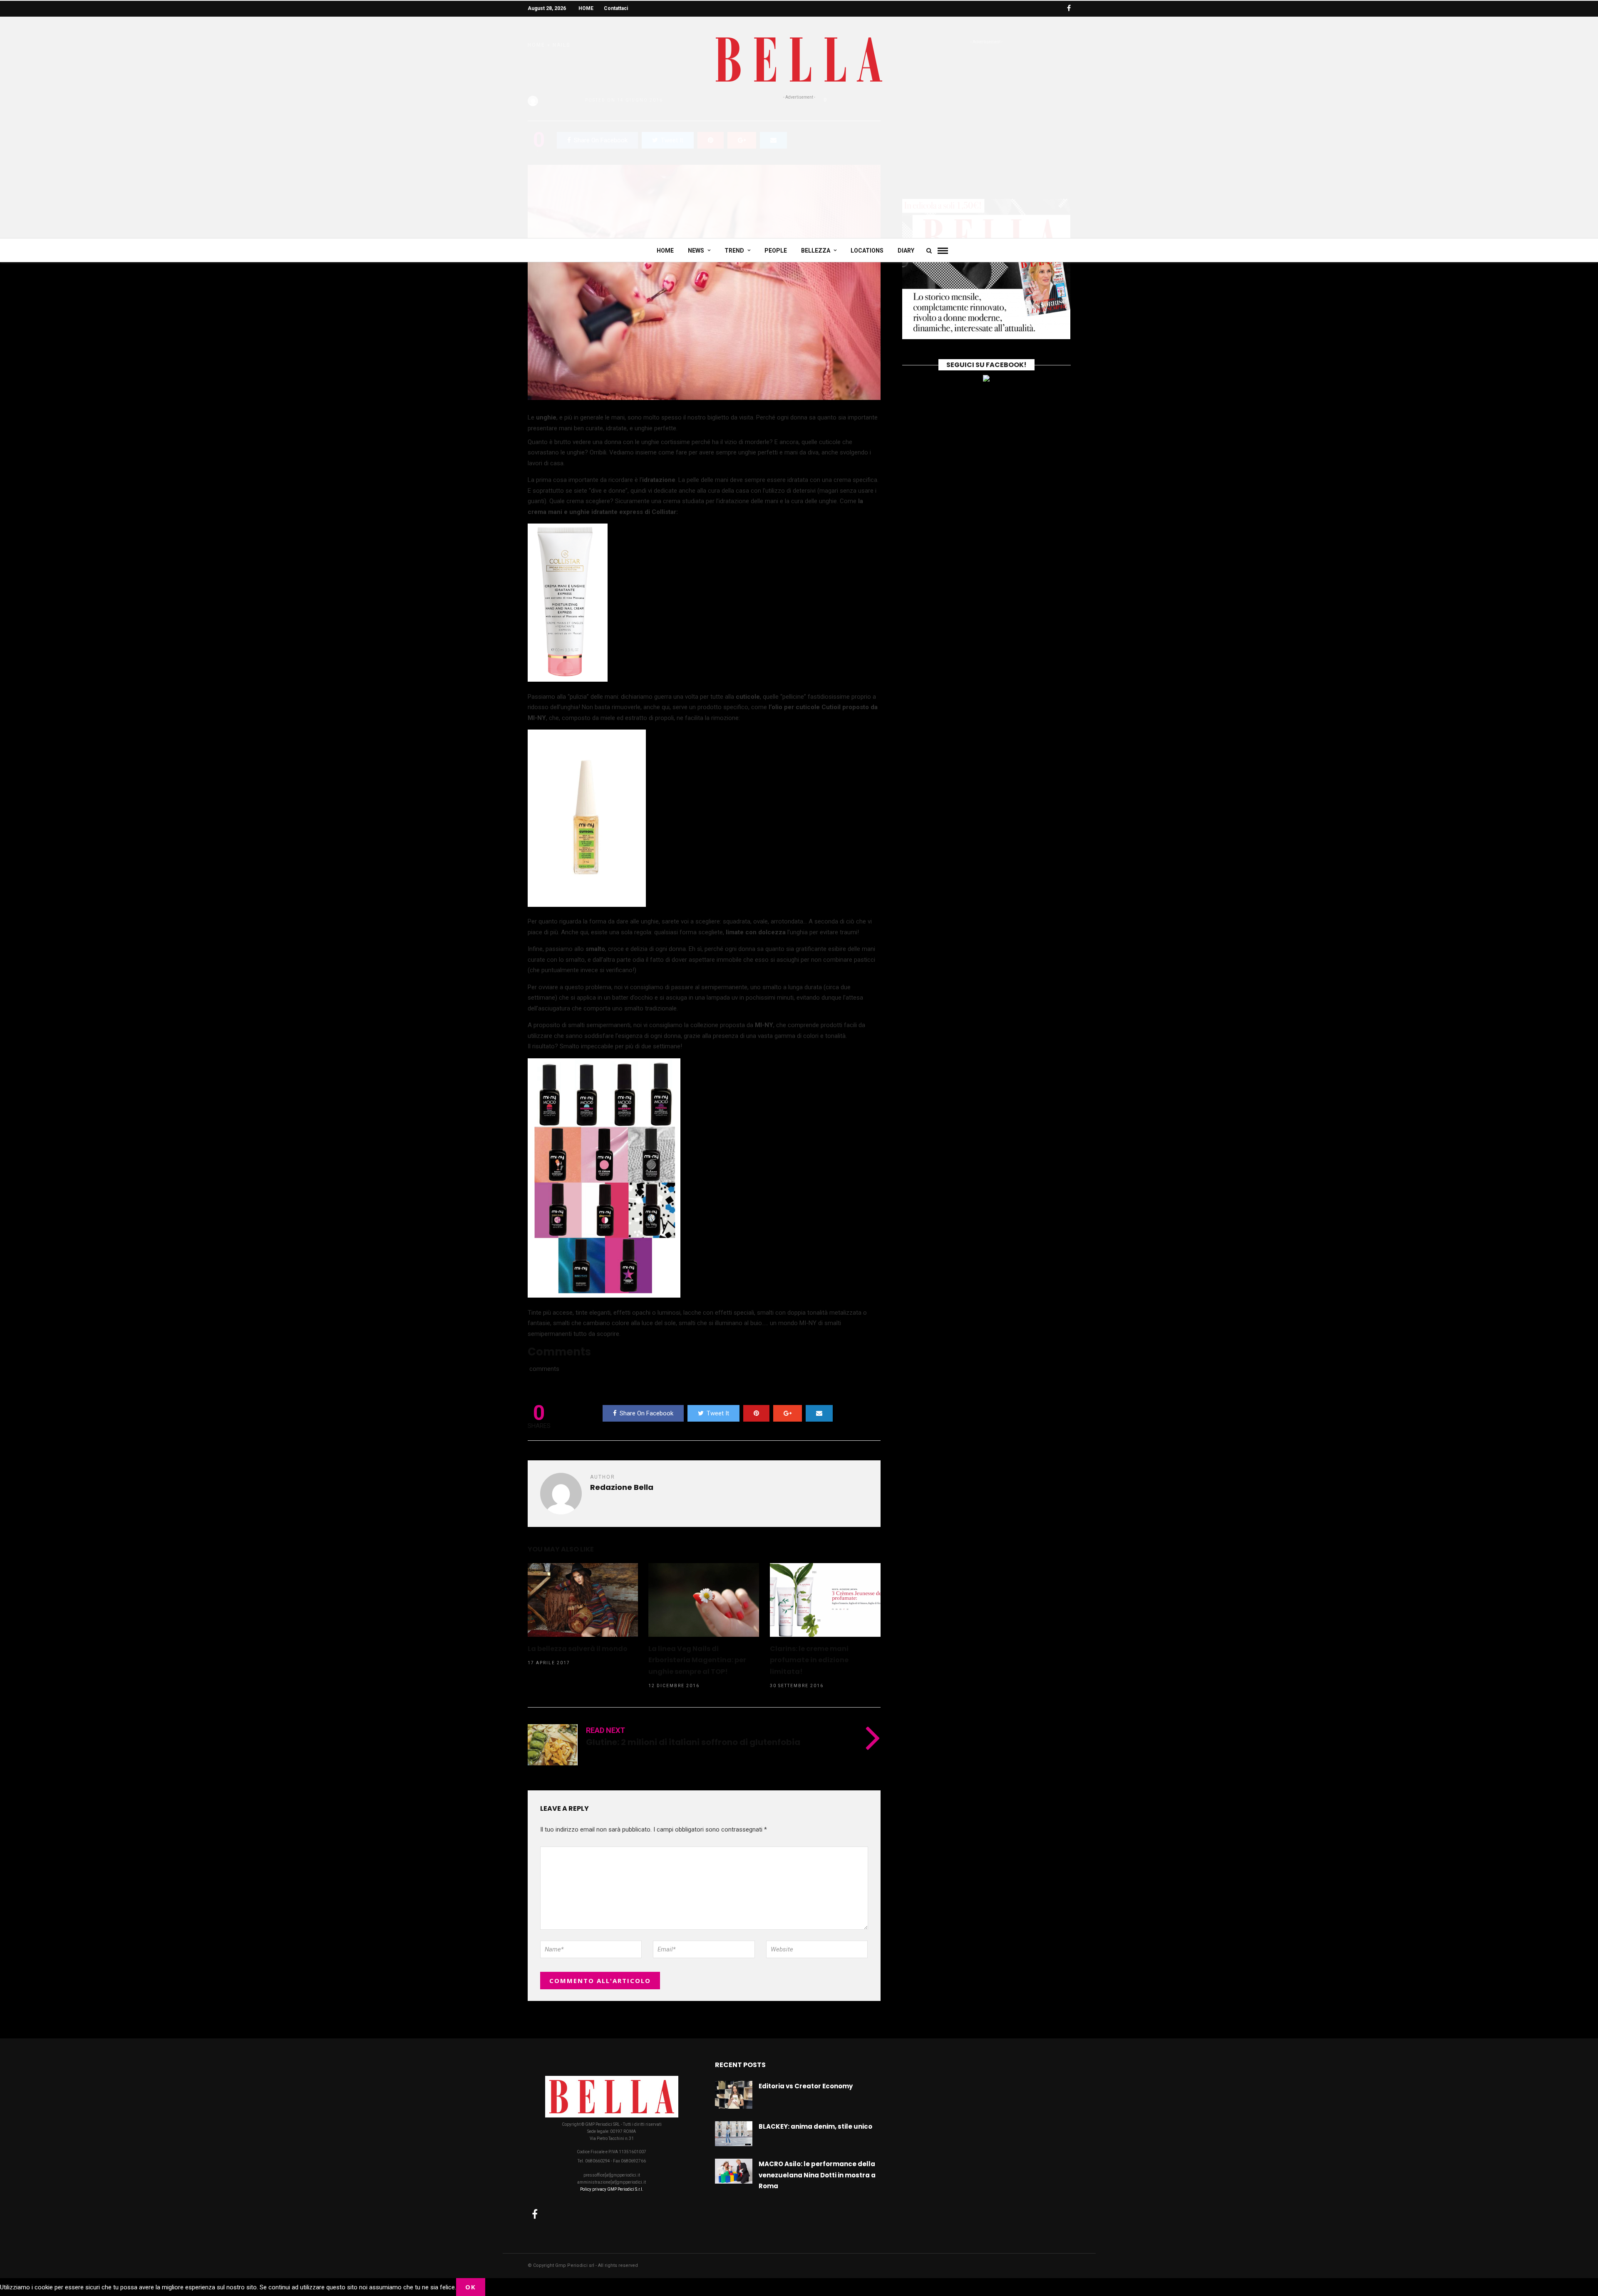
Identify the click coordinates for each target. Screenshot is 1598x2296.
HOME (586, 8)
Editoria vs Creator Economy (806, 2086)
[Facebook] (535, 2214)
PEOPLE (776, 251)
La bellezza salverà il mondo (578, 1649)
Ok (471, 2287)
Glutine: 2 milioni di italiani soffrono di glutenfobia (693, 1742)
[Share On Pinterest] (756, 1413)
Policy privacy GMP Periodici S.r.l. (612, 2189)
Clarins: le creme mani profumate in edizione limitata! (809, 1660)
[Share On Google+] (788, 1413)
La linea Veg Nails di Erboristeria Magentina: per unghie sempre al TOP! (697, 1660)
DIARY (906, 251)
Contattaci (616, 8)
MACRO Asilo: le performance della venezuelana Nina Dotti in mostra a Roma (817, 2175)
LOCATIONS (867, 251)
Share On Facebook (646, 1413)
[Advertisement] (799, 163)
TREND (734, 251)
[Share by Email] (819, 1413)
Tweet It (718, 1413)
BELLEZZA (816, 251)
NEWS (696, 251)
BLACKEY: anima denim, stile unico (815, 2126)
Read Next (605, 1730)
